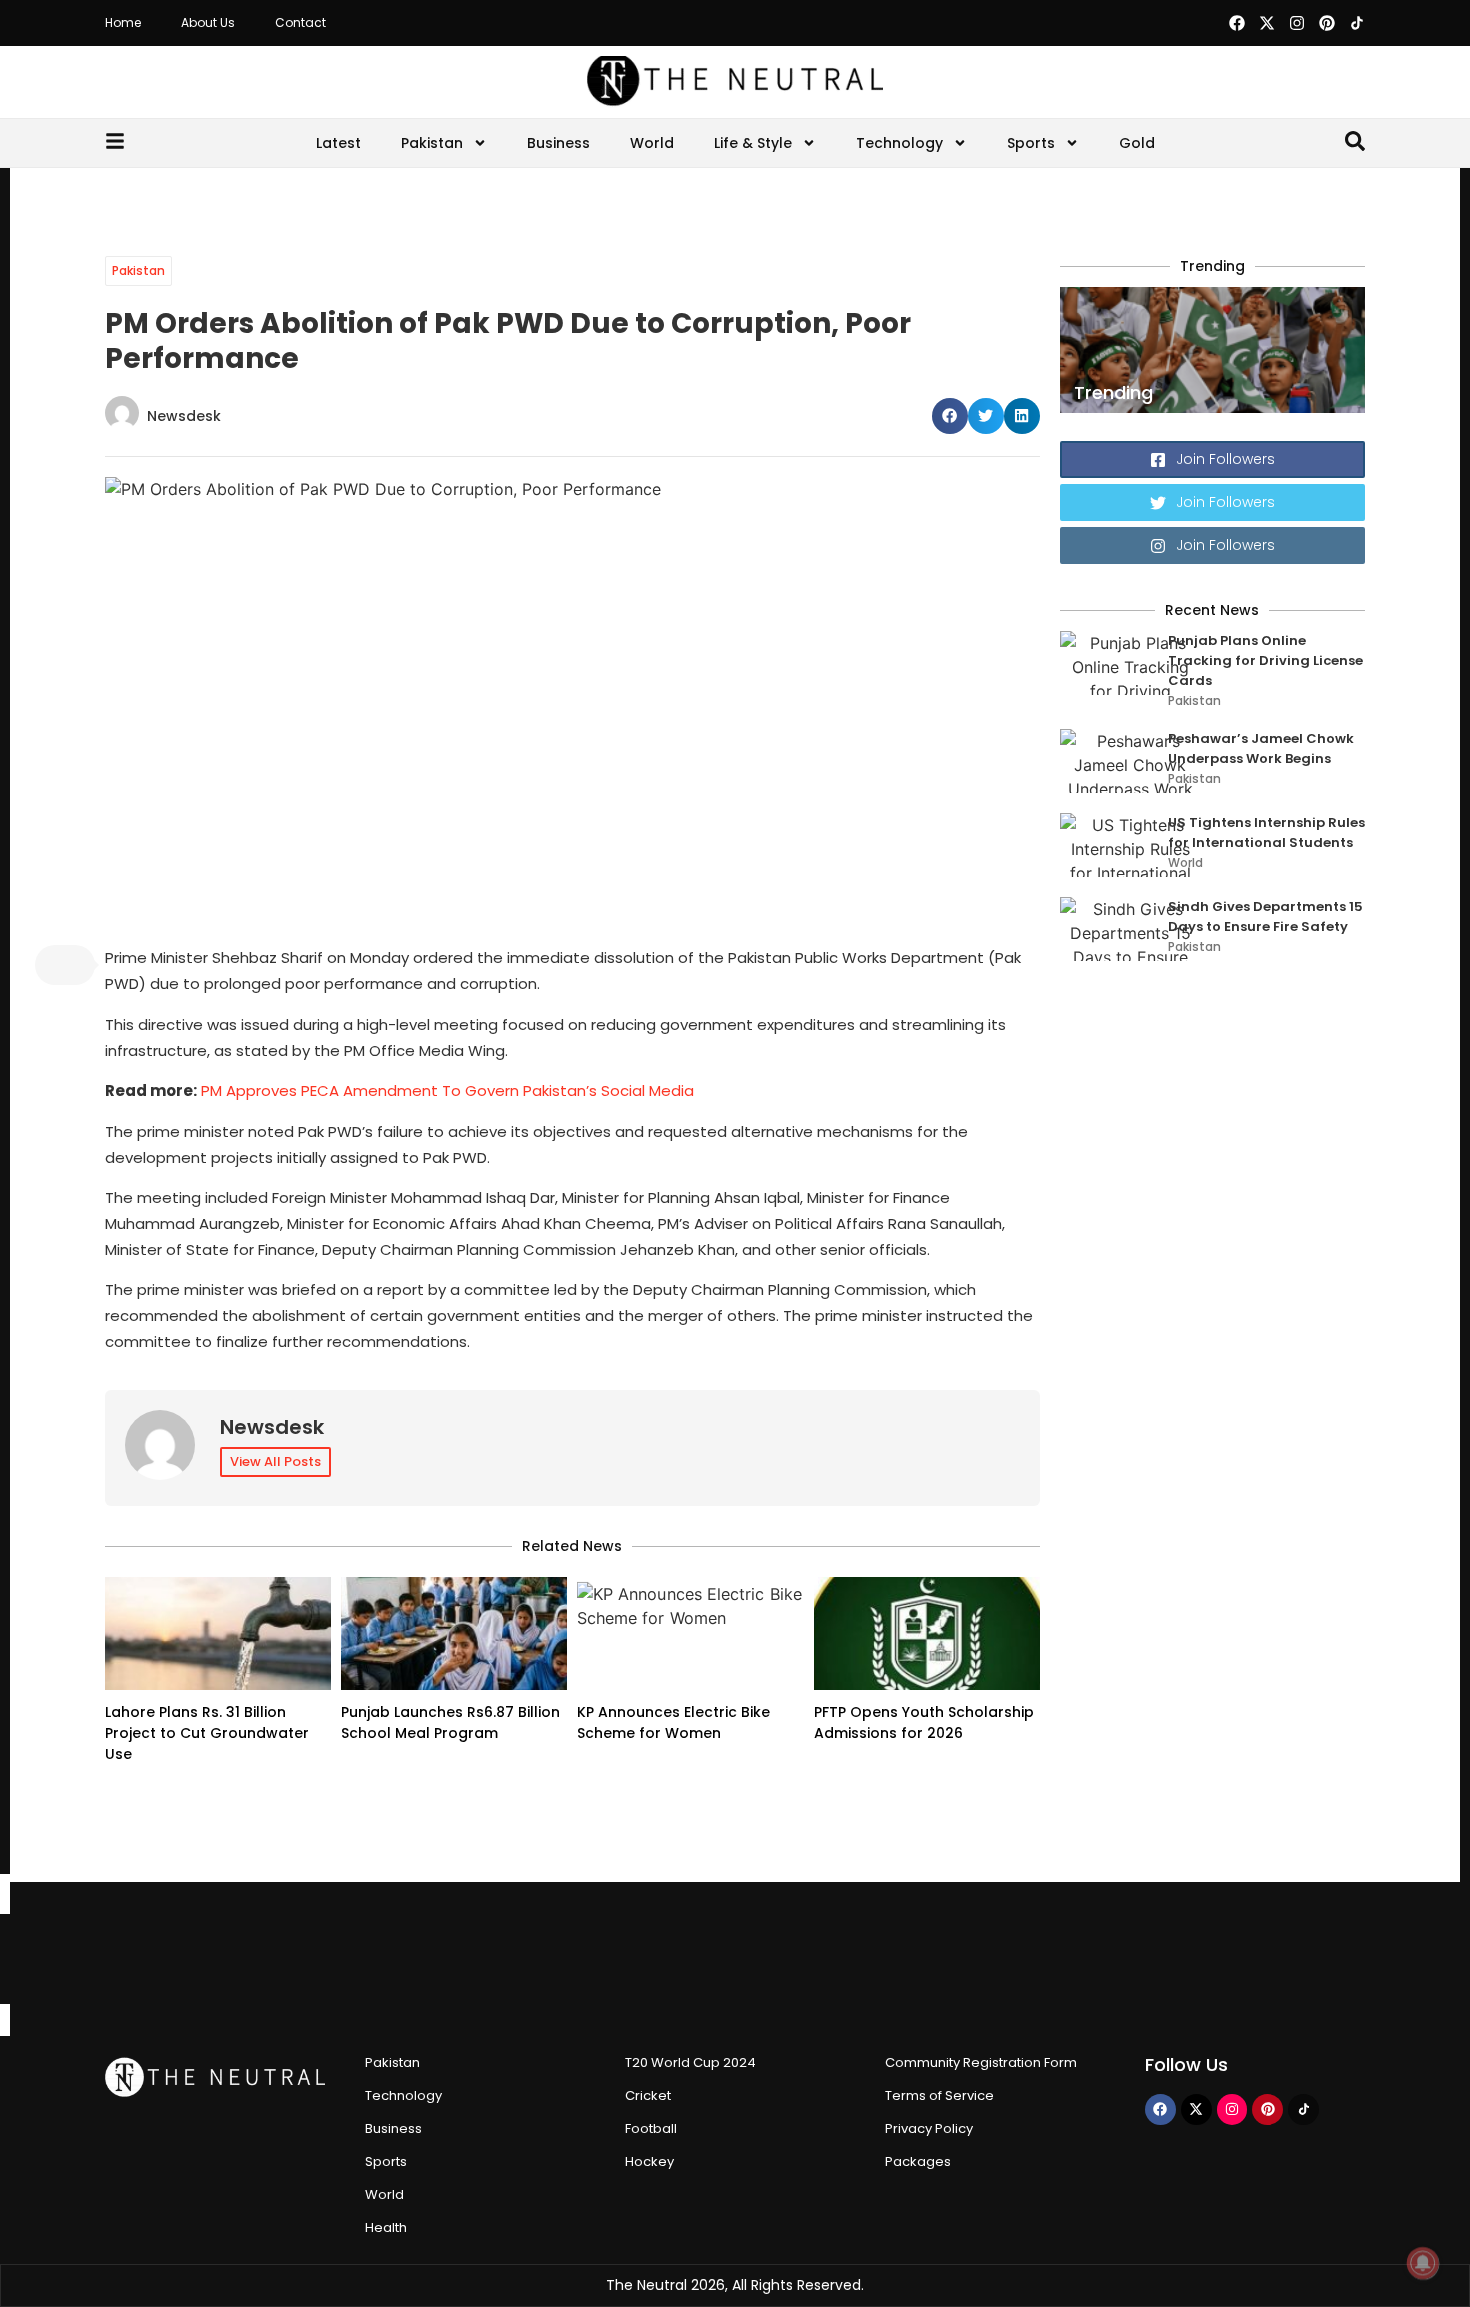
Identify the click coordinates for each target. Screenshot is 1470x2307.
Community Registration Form (981, 2062)
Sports (1031, 143)
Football (651, 2128)
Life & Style (753, 143)
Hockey (649, 2161)
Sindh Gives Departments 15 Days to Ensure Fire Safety (1265, 916)
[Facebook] (1237, 23)
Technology (899, 143)
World (652, 143)
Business (558, 143)
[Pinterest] (1327, 23)
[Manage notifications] (1423, 2263)
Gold (1137, 143)
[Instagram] (1297, 23)
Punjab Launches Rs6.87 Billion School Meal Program (450, 1722)
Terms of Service (939, 2095)
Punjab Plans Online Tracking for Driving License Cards (1265, 660)
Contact (300, 22)
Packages (918, 2161)
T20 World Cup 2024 (690, 2062)
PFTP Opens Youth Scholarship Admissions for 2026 (924, 1722)
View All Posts (275, 1461)
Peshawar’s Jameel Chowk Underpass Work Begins (1261, 748)
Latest (338, 143)
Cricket (648, 2095)
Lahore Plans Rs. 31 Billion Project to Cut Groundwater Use (207, 1733)
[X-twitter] (1267, 23)
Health (386, 2227)
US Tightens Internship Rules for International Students (1266, 832)
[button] (950, 416)
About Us (208, 22)
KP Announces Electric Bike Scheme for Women (673, 1722)
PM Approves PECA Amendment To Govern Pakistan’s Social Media (447, 1090)
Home (123, 22)
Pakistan (432, 143)
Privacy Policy (929, 2128)
